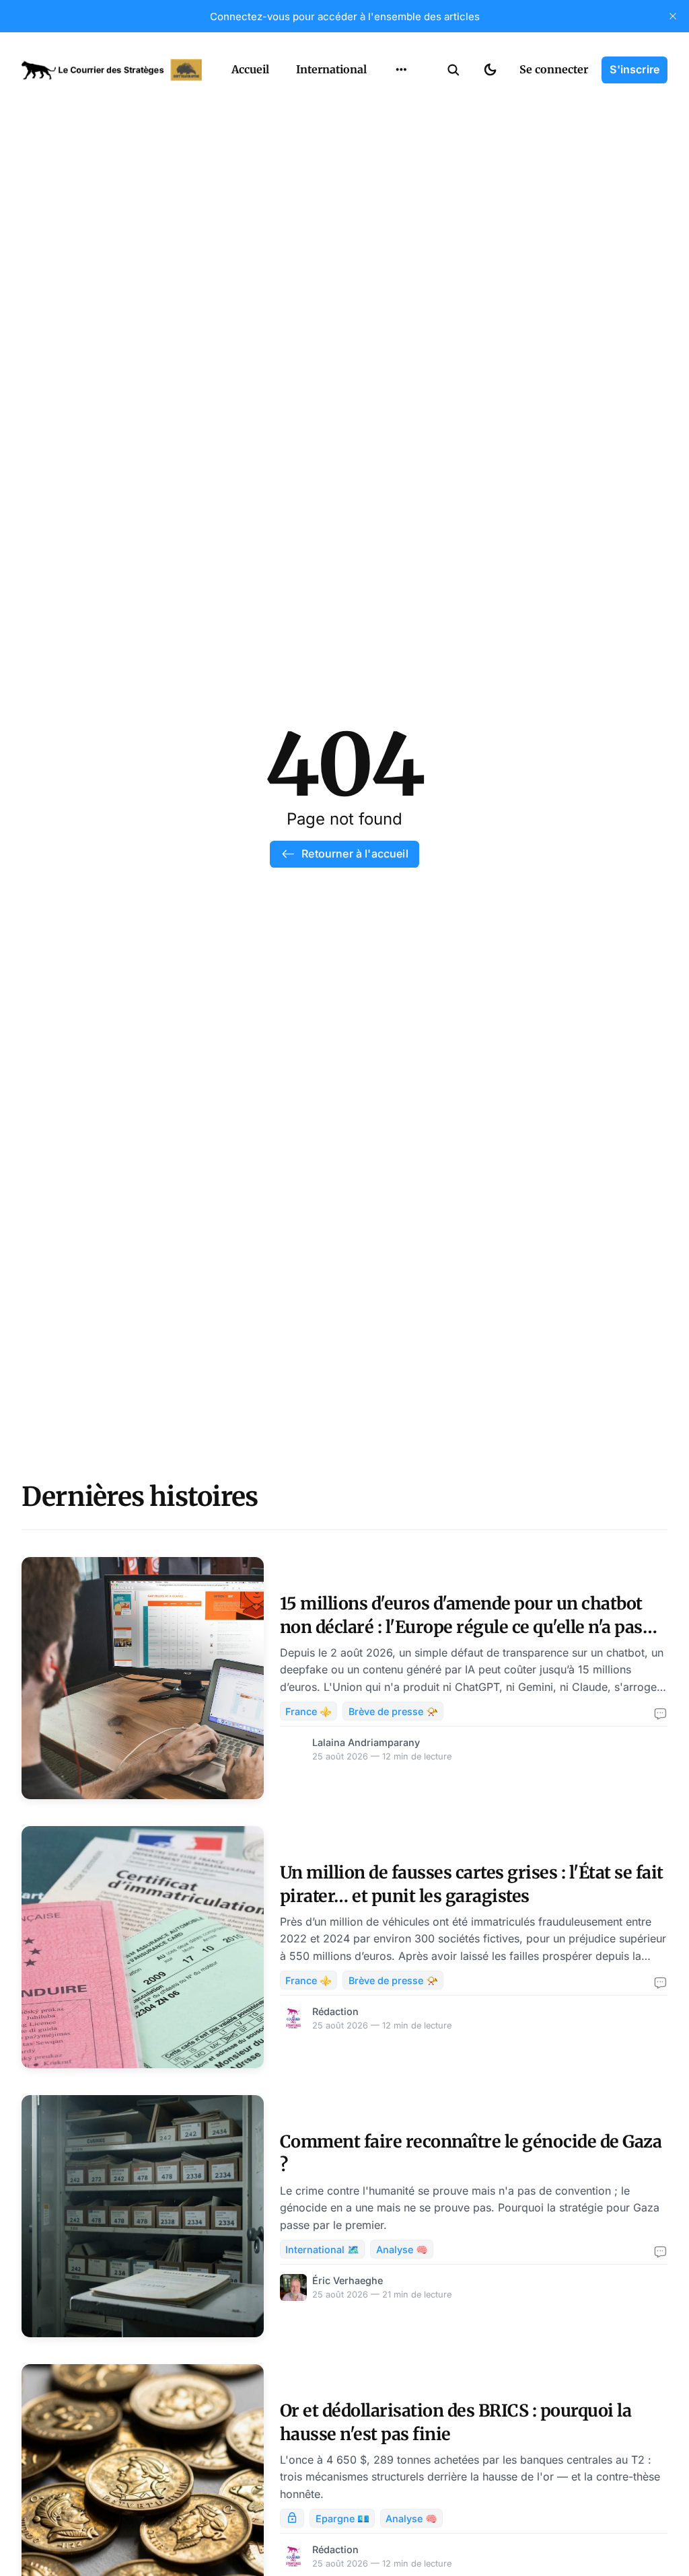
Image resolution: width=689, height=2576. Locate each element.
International (331, 69)
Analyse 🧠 (402, 2249)
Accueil (250, 69)
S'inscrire (634, 69)
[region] (401, 70)
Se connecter (554, 69)
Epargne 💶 (342, 2518)
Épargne (388, 153)
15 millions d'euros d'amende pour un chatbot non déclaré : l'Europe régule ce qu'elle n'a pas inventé (461, 1627)
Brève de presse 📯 (393, 1711)
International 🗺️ (322, 2249)
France (384, 101)
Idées (380, 127)
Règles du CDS (401, 206)
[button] (454, 70)
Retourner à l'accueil (355, 854)
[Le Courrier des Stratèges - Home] (112, 70)
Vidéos (384, 180)
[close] (673, 16)
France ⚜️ (309, 1711)
